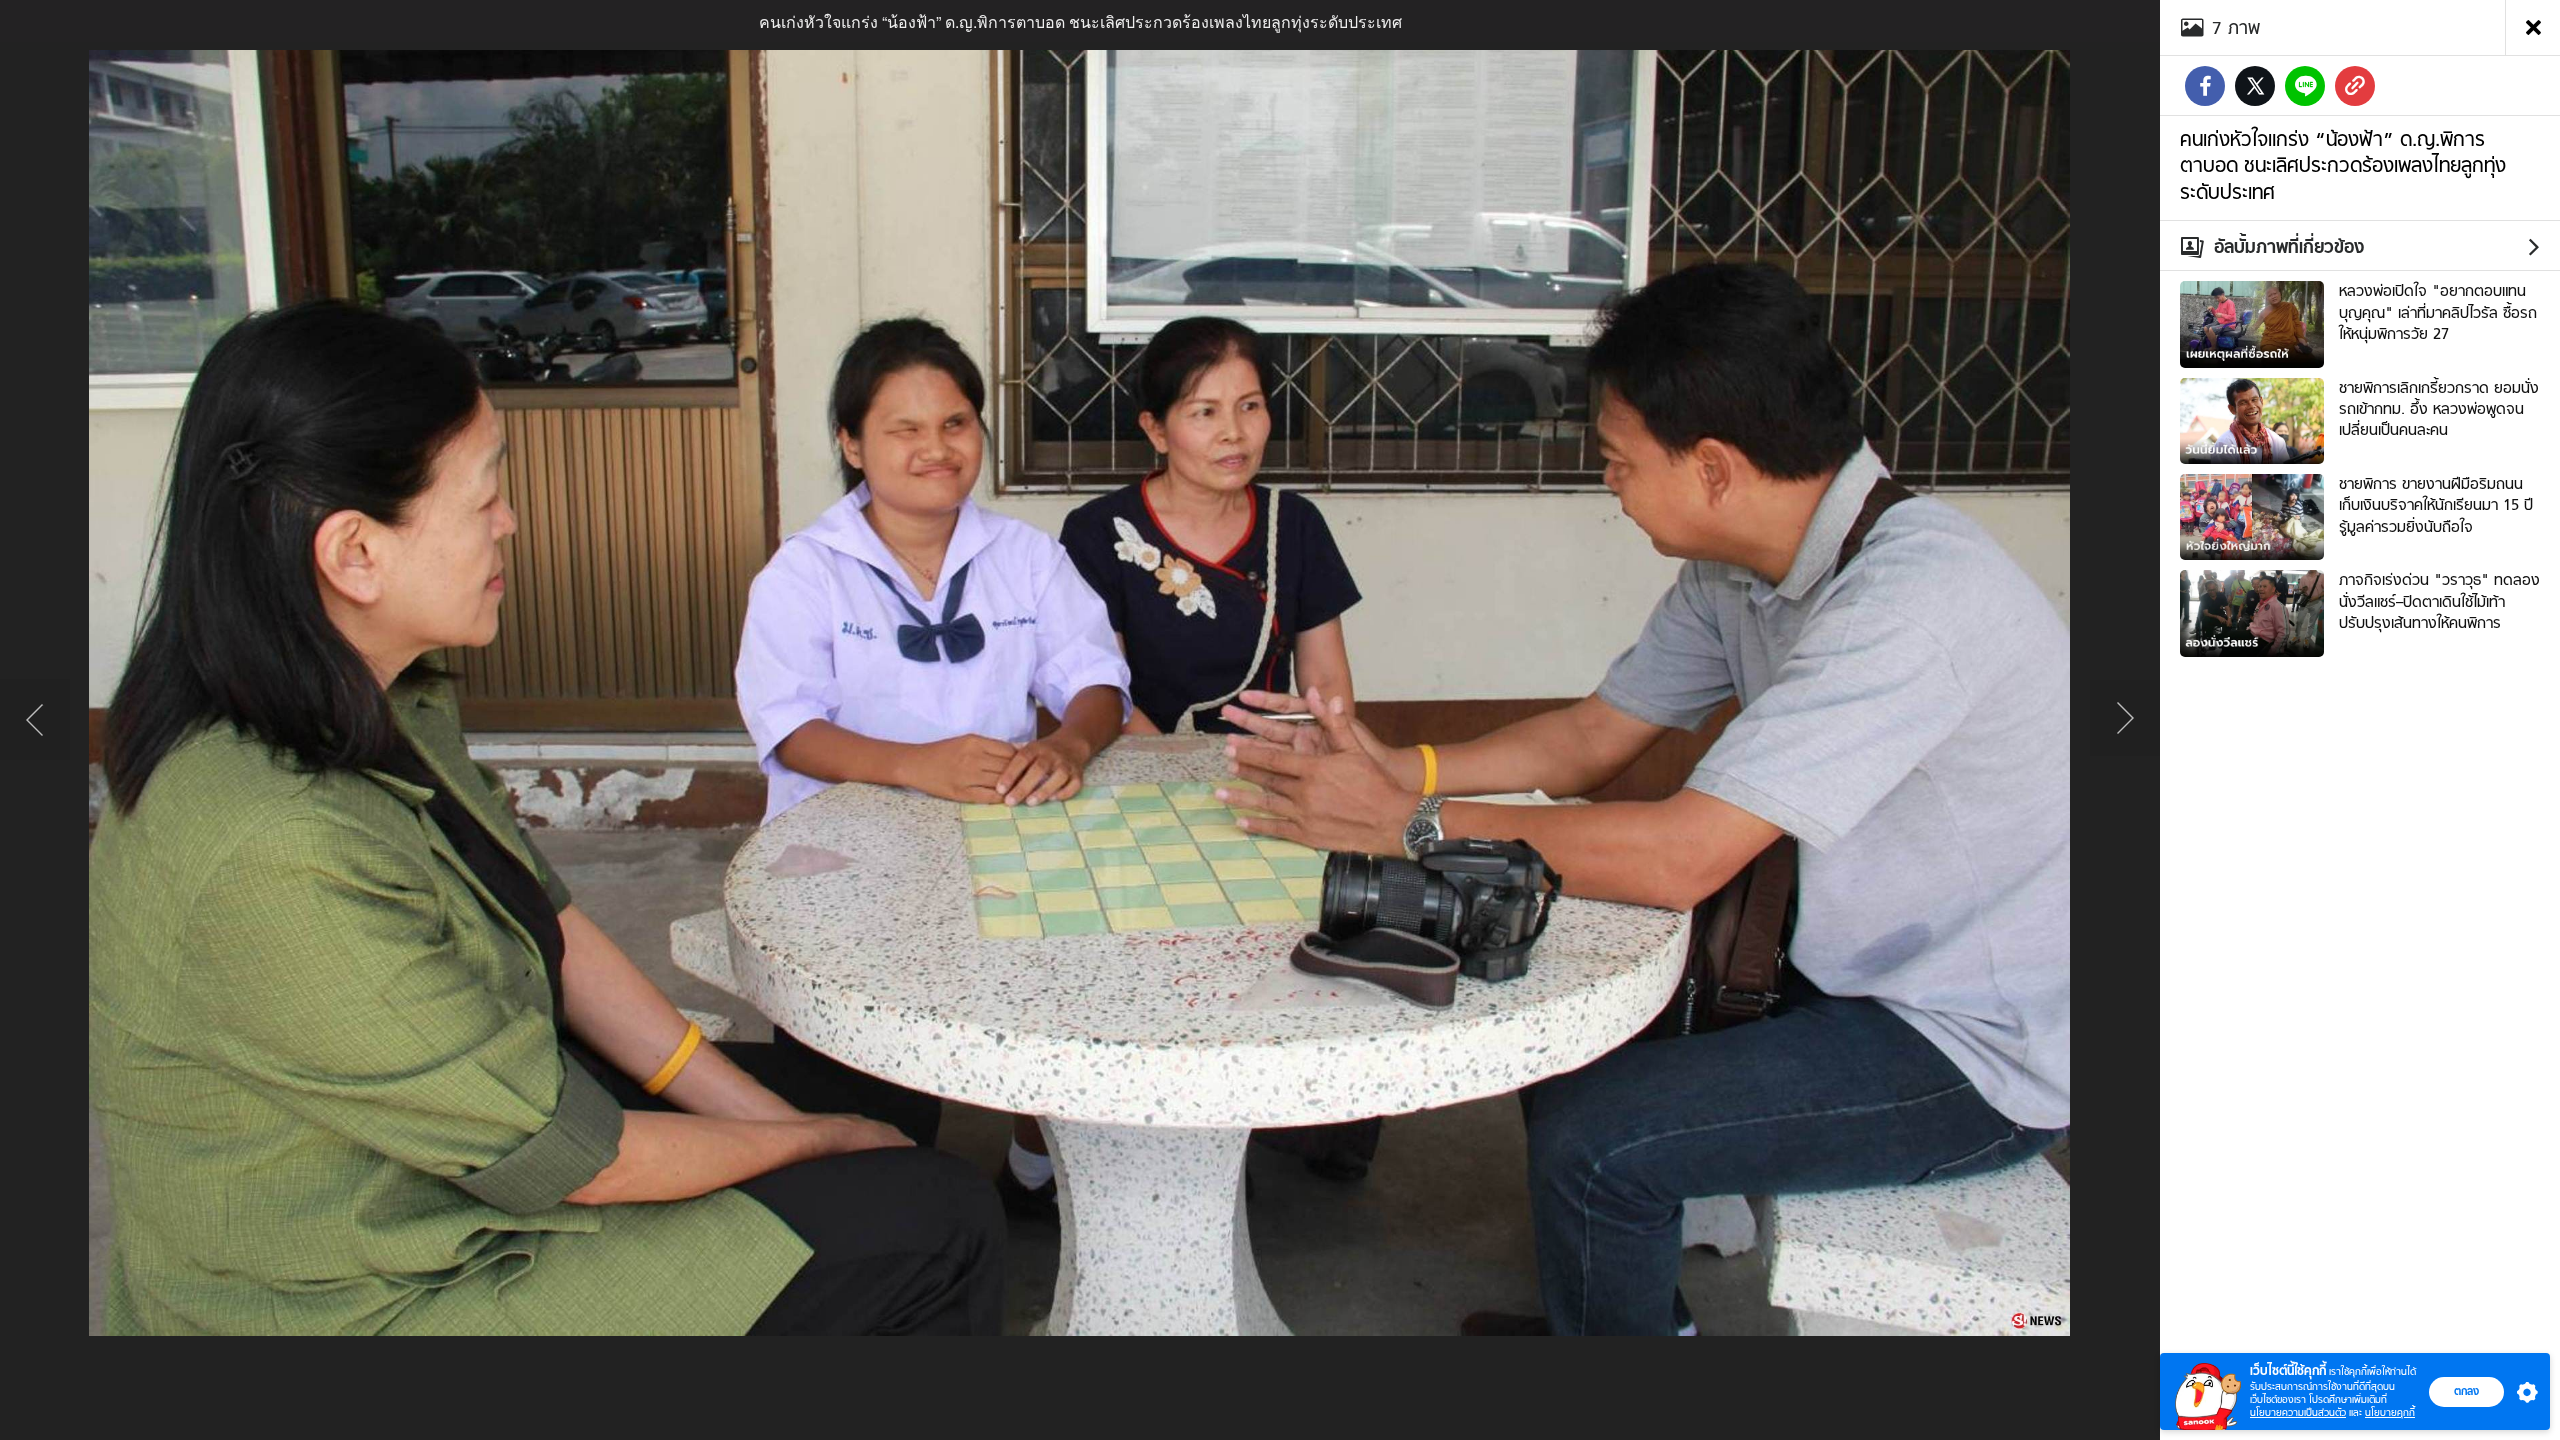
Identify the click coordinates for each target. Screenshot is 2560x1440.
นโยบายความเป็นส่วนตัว (2298, 1412)
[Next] (2125, 720)
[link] (2355, 86)
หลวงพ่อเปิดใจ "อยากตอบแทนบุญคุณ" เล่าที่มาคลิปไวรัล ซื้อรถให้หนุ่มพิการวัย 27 (2438, 312)
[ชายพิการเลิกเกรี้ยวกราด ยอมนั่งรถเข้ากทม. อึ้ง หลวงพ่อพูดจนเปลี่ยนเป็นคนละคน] (2252, 418)
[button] (2523, 1392)
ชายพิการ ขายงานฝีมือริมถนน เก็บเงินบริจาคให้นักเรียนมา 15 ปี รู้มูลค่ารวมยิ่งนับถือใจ (2436, 505)
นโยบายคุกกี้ (2390, 1412)
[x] (2255, 86)
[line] (2305, 86)
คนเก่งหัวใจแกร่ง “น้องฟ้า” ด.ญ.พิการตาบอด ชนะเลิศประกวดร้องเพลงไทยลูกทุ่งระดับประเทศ (2343, 165)
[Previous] (35, 720)
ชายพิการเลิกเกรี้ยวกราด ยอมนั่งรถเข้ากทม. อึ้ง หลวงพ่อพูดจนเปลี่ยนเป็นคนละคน (2439, 409)
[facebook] (2205, 86)
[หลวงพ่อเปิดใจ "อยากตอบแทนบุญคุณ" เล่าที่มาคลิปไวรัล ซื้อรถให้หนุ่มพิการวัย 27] (2252, 322)
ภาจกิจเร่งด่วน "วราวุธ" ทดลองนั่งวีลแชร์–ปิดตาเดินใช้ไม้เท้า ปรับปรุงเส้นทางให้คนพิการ (2439, 601)
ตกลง (2466, 1391)
